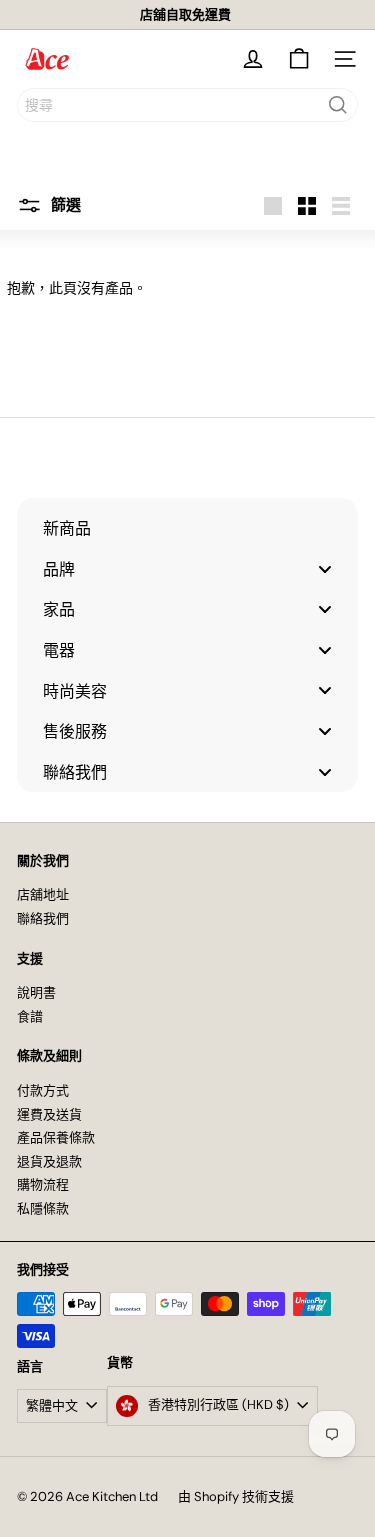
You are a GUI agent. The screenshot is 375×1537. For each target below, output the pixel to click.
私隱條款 (43, 1208)
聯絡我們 (43, 918)
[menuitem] (187, 528)
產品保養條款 (56, 1137)
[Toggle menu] (325, 568)
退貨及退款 (49, 1161)
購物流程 (43, 1184)
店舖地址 (43, 894)
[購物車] (299, 59)
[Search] (338, 105)
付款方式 (43, 1090)
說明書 (36, 992)
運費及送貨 (49, 1114)
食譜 (30, 1016)
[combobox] (187, 105)
